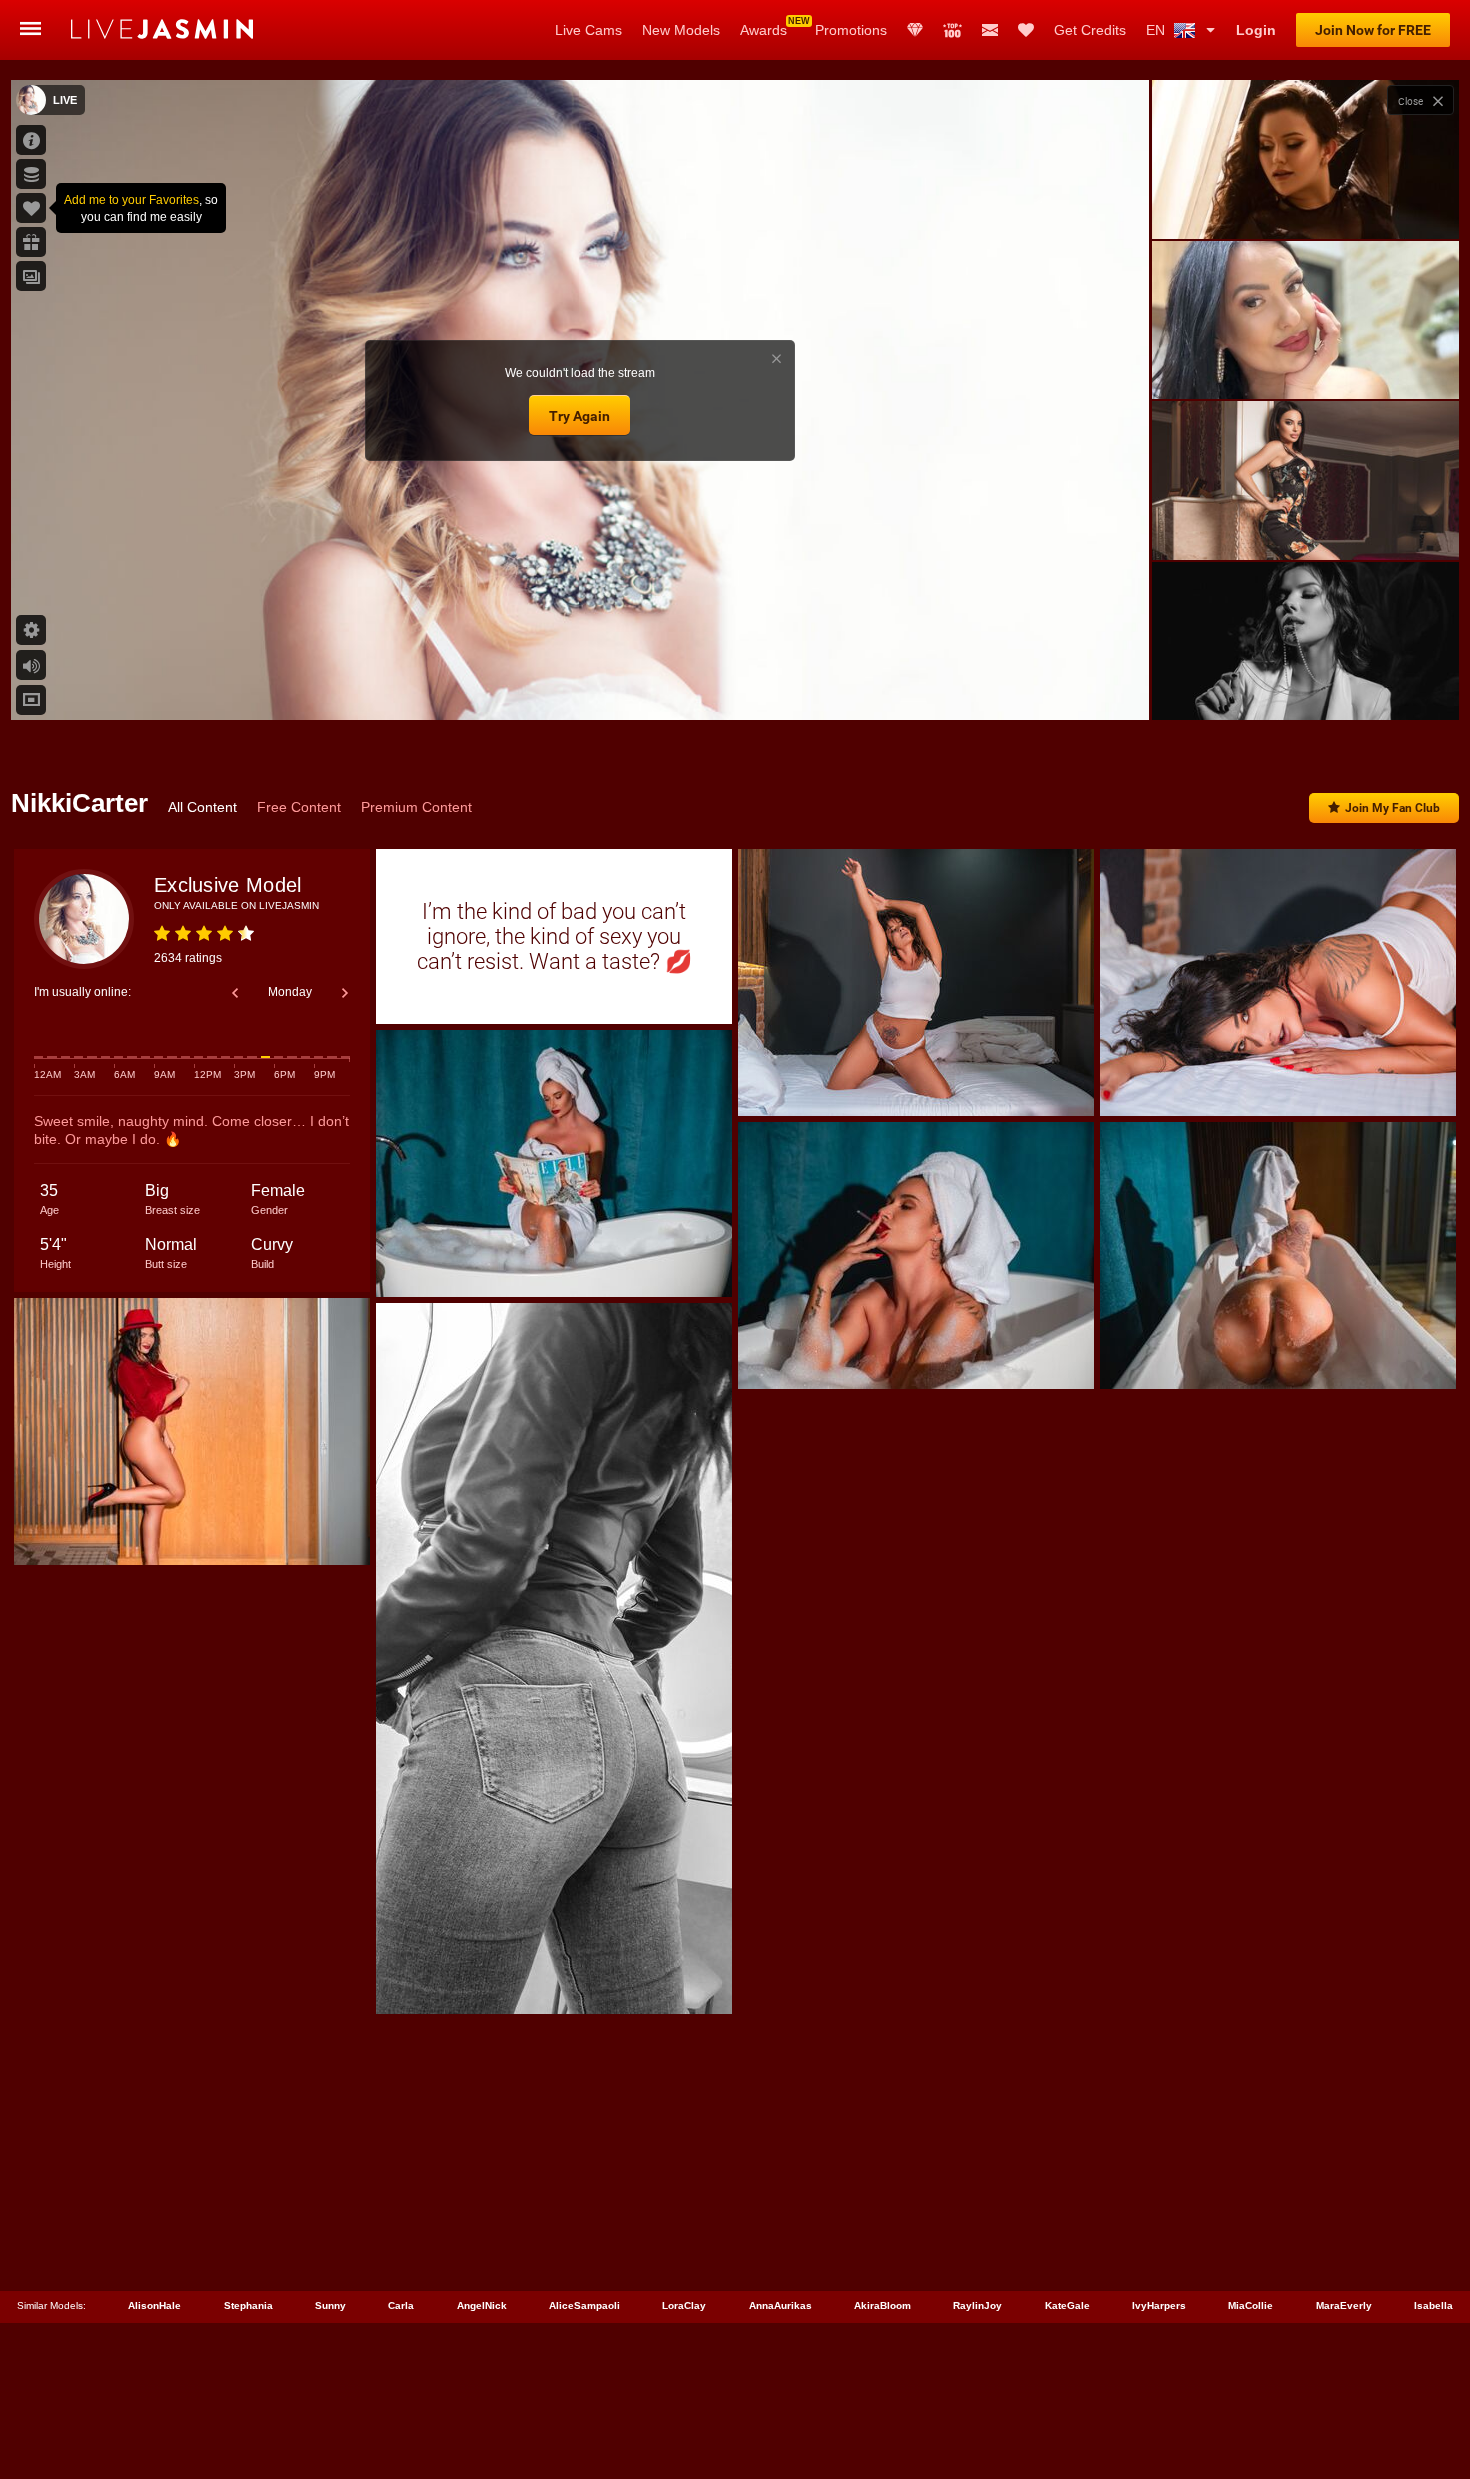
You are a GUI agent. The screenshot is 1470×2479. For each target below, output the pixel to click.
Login (1256, 30)
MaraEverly (1344, 2305)
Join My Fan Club (1392, 808)
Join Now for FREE (1373, 30)
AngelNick (482, 2305)
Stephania (248, 2305)
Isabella (1433, 2305)
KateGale (1067, 2305)
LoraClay (684, 2305)
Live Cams (588, 30)
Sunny (330, 2305)
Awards (763, 30)
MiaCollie (1250, 2305)
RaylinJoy (977, 2305)
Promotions (851, 30)
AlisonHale (154, 2305)
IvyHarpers (1159, 2305)
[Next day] (345, 993)
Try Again (579, 416)
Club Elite (915, 30)
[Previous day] (235, 993)
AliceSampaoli (584, 2305)
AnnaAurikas (780, 2305)
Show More (1305, 686)
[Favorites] (1026, 30)
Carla (401, 2305)
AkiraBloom (882, 2305)
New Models (681, 30)
